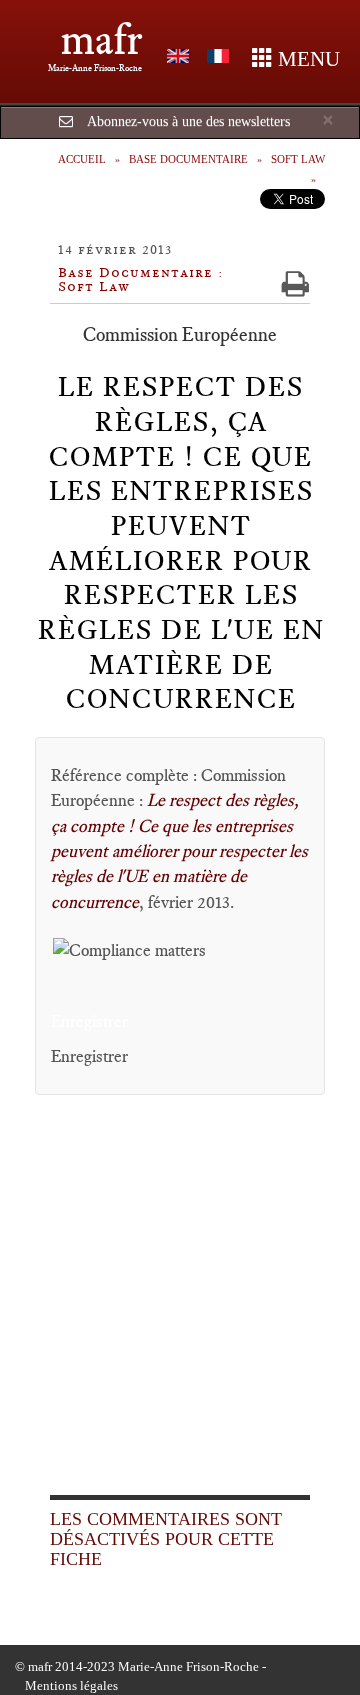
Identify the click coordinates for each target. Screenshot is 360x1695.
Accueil (82, 159)
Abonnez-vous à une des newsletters (188, 121)
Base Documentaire (188, 159)
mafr (101, 39)
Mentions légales (71, 1685)
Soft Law (298, 159)
